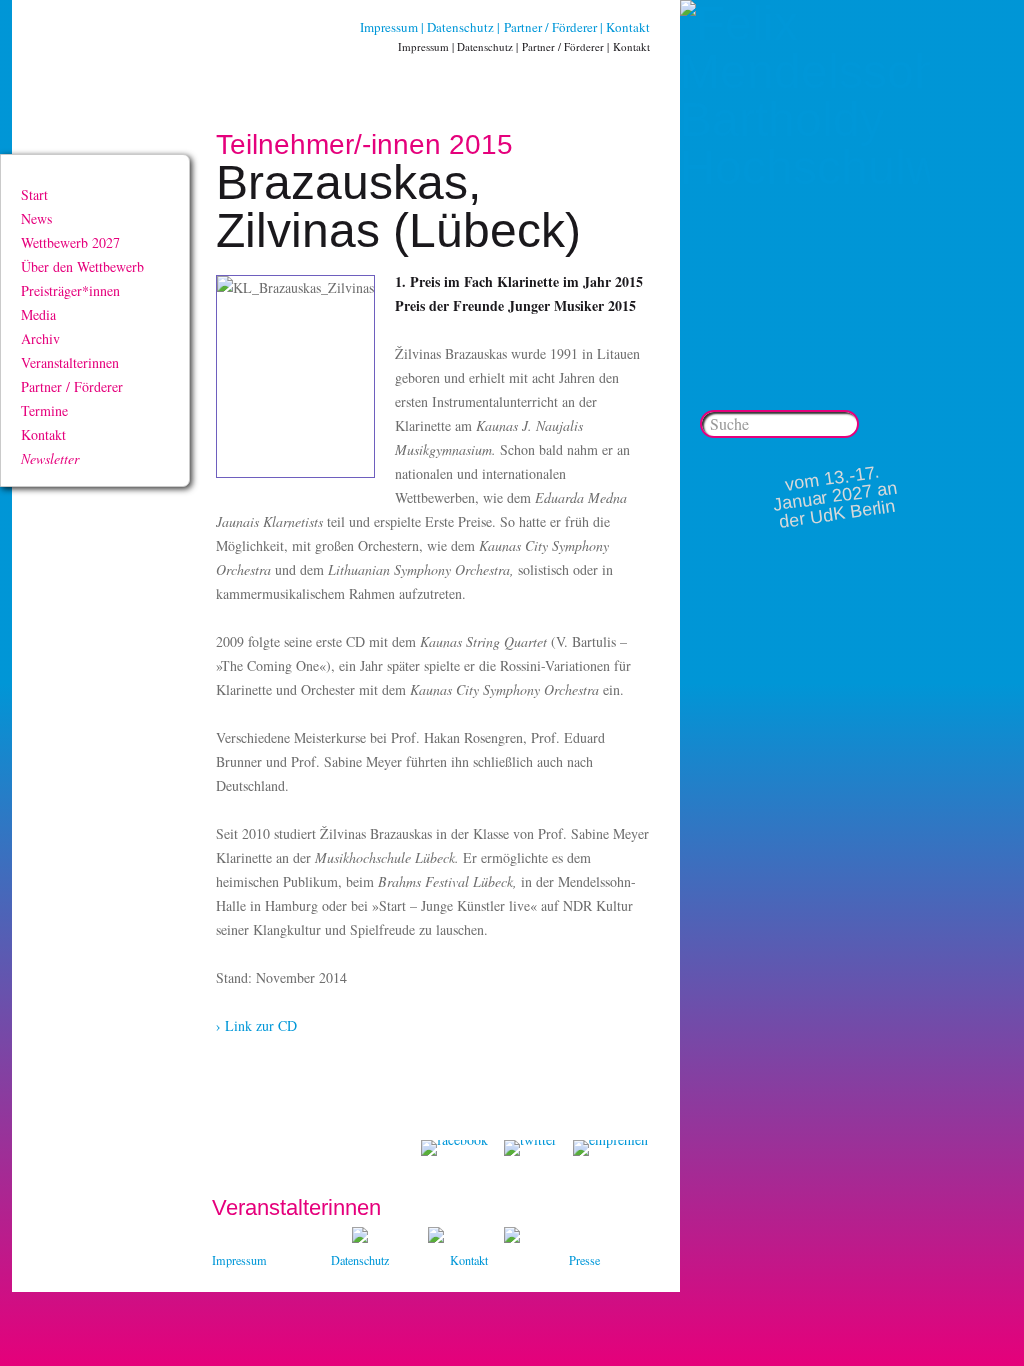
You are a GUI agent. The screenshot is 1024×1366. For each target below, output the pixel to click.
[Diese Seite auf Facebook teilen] (454, 1148)
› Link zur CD (256, 1025)
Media (38, 314)
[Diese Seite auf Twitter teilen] (530, 1148)
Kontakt (628, 27)
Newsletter (50, 458)
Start (34, 194)
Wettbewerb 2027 (70, 242)
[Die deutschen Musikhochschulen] (436, 1237)
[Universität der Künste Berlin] (512, 1237)
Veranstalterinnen (70, 362)
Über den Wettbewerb (82, 266)
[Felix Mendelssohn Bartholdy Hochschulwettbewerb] (805, 167)
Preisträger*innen (70, 290)
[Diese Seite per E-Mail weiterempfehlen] (610, 1148)
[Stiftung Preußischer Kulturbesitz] (360, 1237)
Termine (44, 410)
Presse (584, 1260)
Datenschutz (460, 27)
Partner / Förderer (550, 27)
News (36, 218)
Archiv (40, 338)
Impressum (389, 27)
